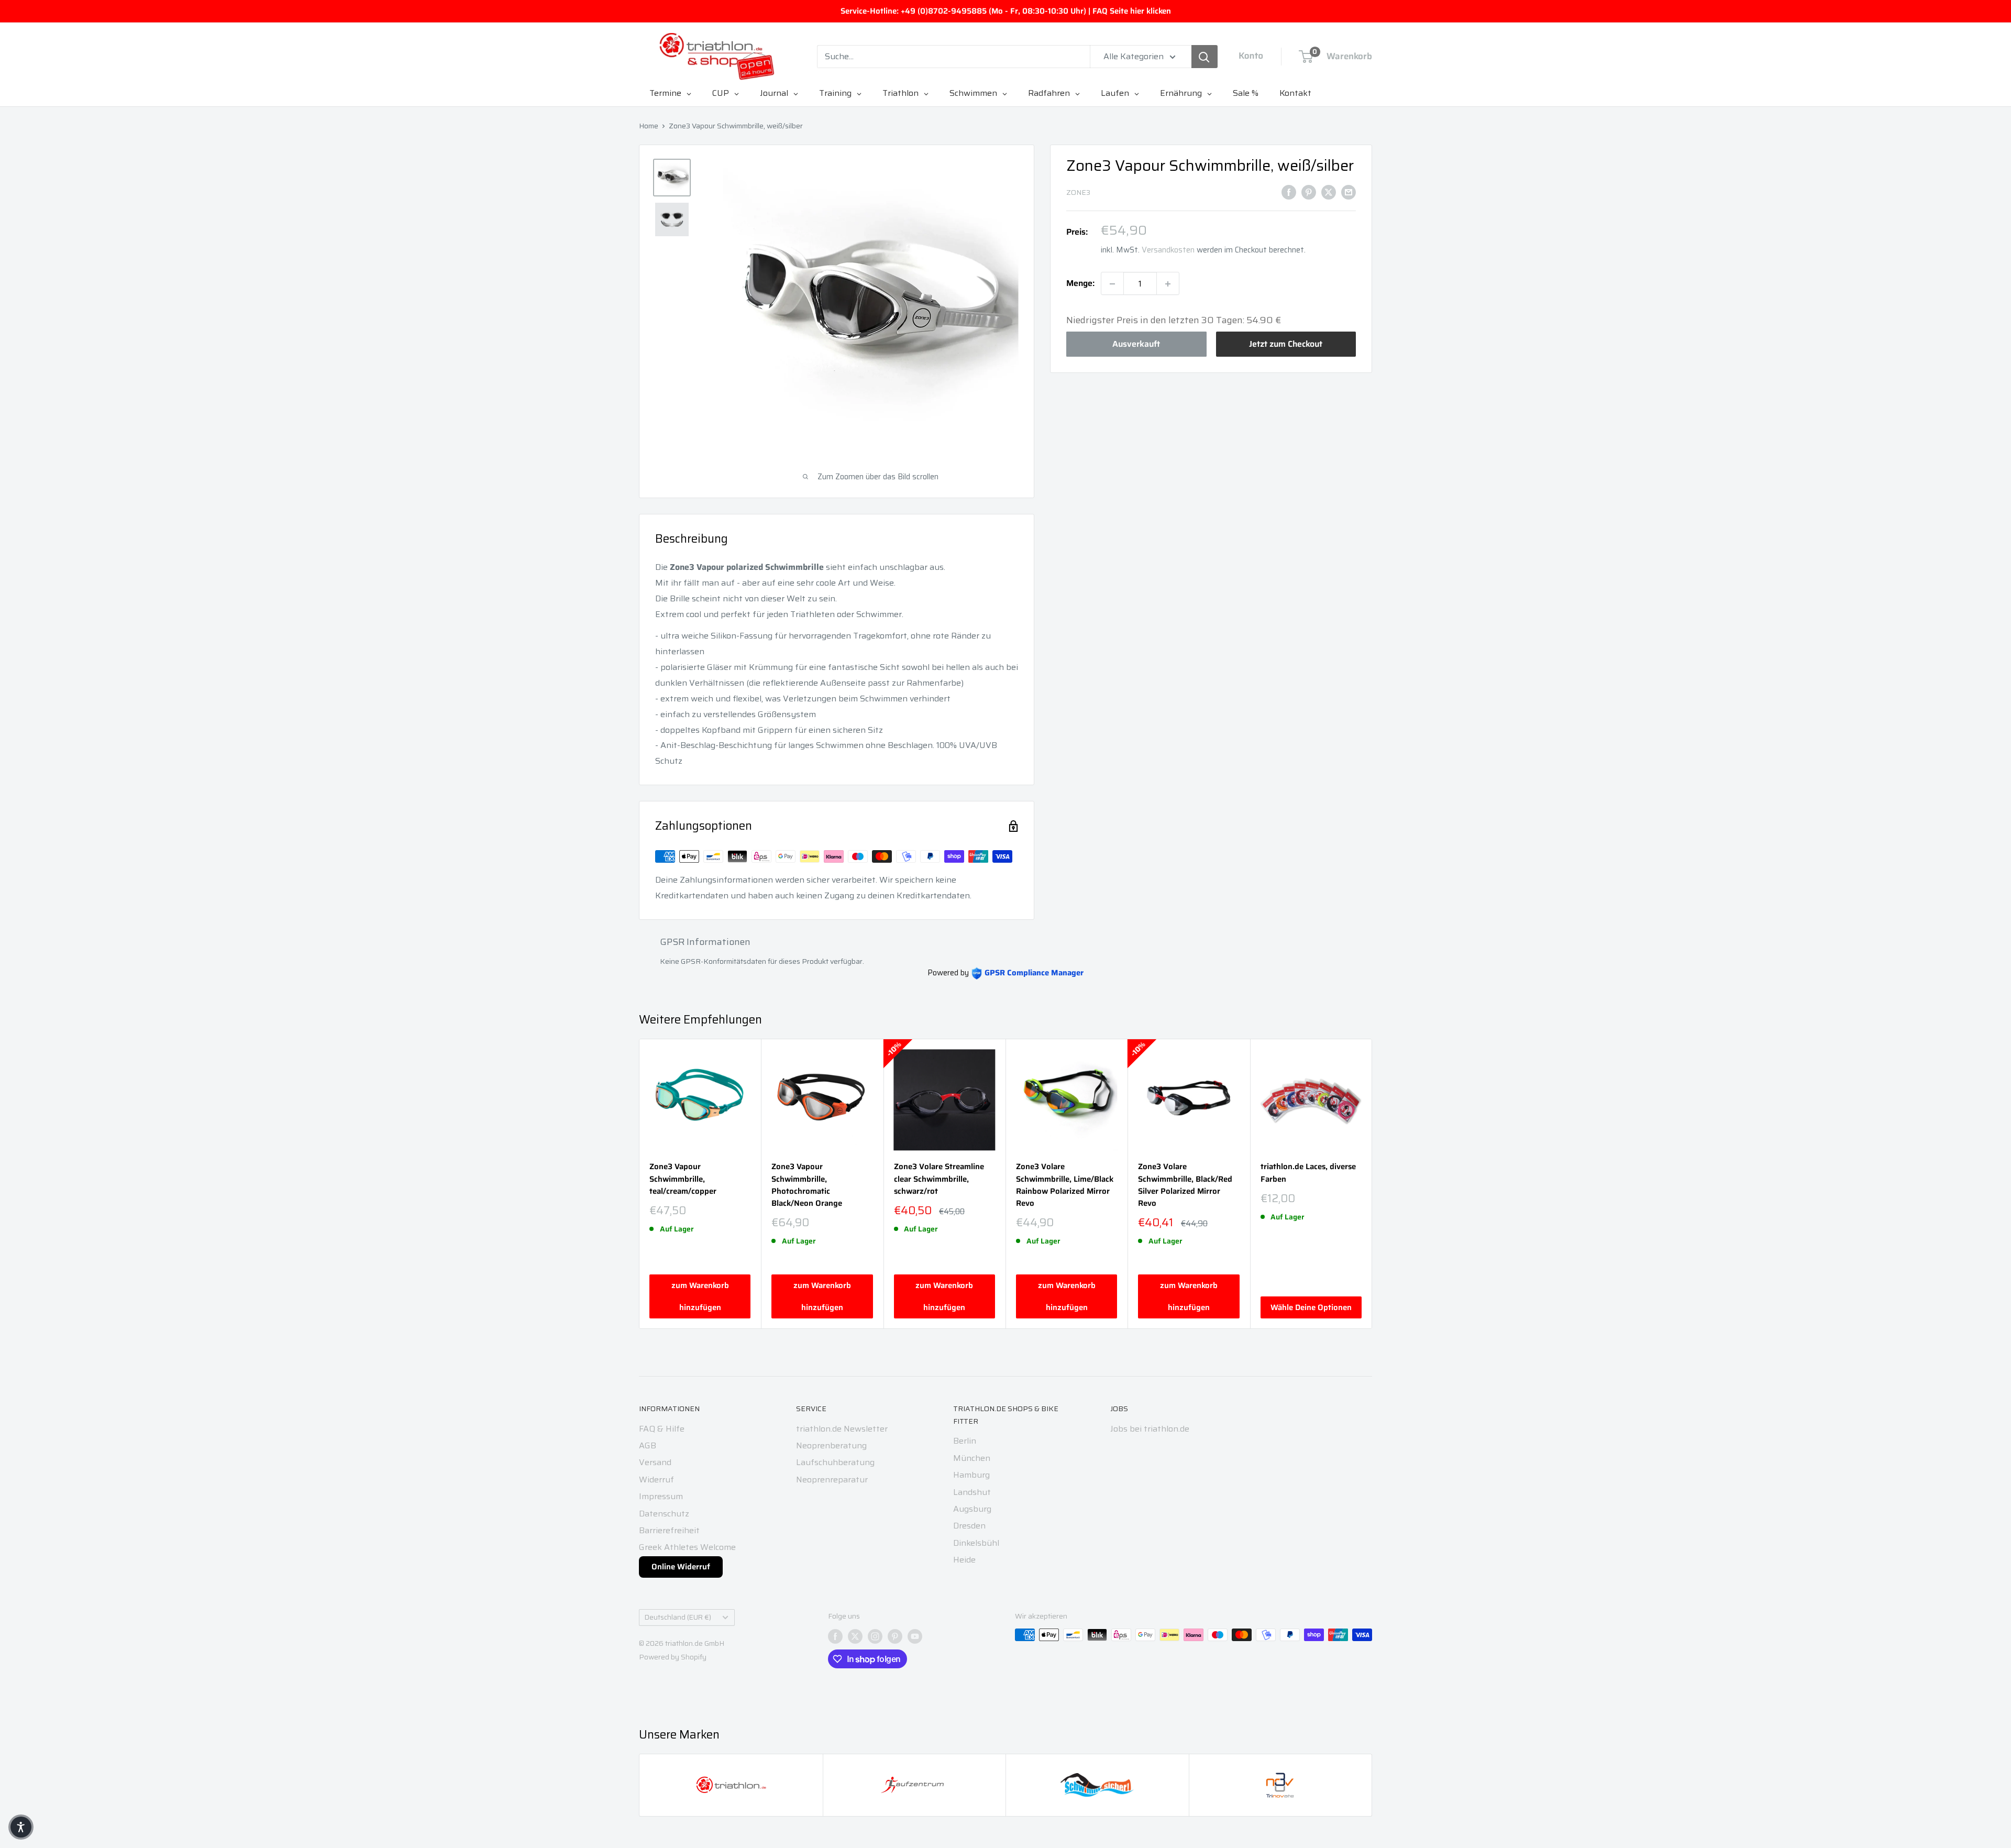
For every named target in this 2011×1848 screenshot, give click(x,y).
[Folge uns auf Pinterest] (895, 1636)
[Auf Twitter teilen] (1329, 192)
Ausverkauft (1136, 344)
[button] (21, 1827)
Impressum (661, 1496)
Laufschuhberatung (835, 1462)
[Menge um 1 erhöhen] (1168, 284)
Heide (964, 1560)
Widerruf (656, 1479)
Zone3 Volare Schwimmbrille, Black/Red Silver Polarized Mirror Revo (1185, 1185)
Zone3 (1078, 193)
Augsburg (972, 1509)
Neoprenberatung (831, 1445)
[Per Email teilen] (1349, 192)
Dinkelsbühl (976, 1543)
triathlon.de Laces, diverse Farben (1308, 1173)
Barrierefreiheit (669, 1530)
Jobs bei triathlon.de (1150, 1429)
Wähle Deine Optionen (1311, 1307)
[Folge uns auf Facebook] (835, 1636)
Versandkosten (1168, 250)
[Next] (1372, 1184)
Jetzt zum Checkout (1286, 344)
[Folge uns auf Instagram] (875, 1636)
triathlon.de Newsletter (842, 1429)
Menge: (1080, 284)
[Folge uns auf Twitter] (855, 1636)
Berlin (965, 1441)
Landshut (972, 1492)
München (972, 1458)
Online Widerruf (681, 1567)
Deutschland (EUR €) (678, 1617)
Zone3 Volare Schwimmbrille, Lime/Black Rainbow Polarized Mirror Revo (1065, 1185)
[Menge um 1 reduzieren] (1112, 284)
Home (649, 126)
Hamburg (971, 1475)
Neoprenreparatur (832, 1479)
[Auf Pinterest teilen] (1309, 192)
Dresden (969, 1526)
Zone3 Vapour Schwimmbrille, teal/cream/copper (683, 1179)
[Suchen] (1205, 57)
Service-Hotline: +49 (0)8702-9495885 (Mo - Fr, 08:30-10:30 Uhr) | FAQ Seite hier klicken (1006, 11)
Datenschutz (664, 1514)
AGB (648, 1445)
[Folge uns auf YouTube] (915, 1636)
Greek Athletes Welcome (687, 1547)
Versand (655, 1462)
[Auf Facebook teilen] (1289, 192)
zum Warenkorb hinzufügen (700, 1296)
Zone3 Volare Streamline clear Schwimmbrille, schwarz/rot (939, 1179)
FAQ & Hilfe (662, 1429)
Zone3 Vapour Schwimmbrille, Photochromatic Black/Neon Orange (807, 1185)
